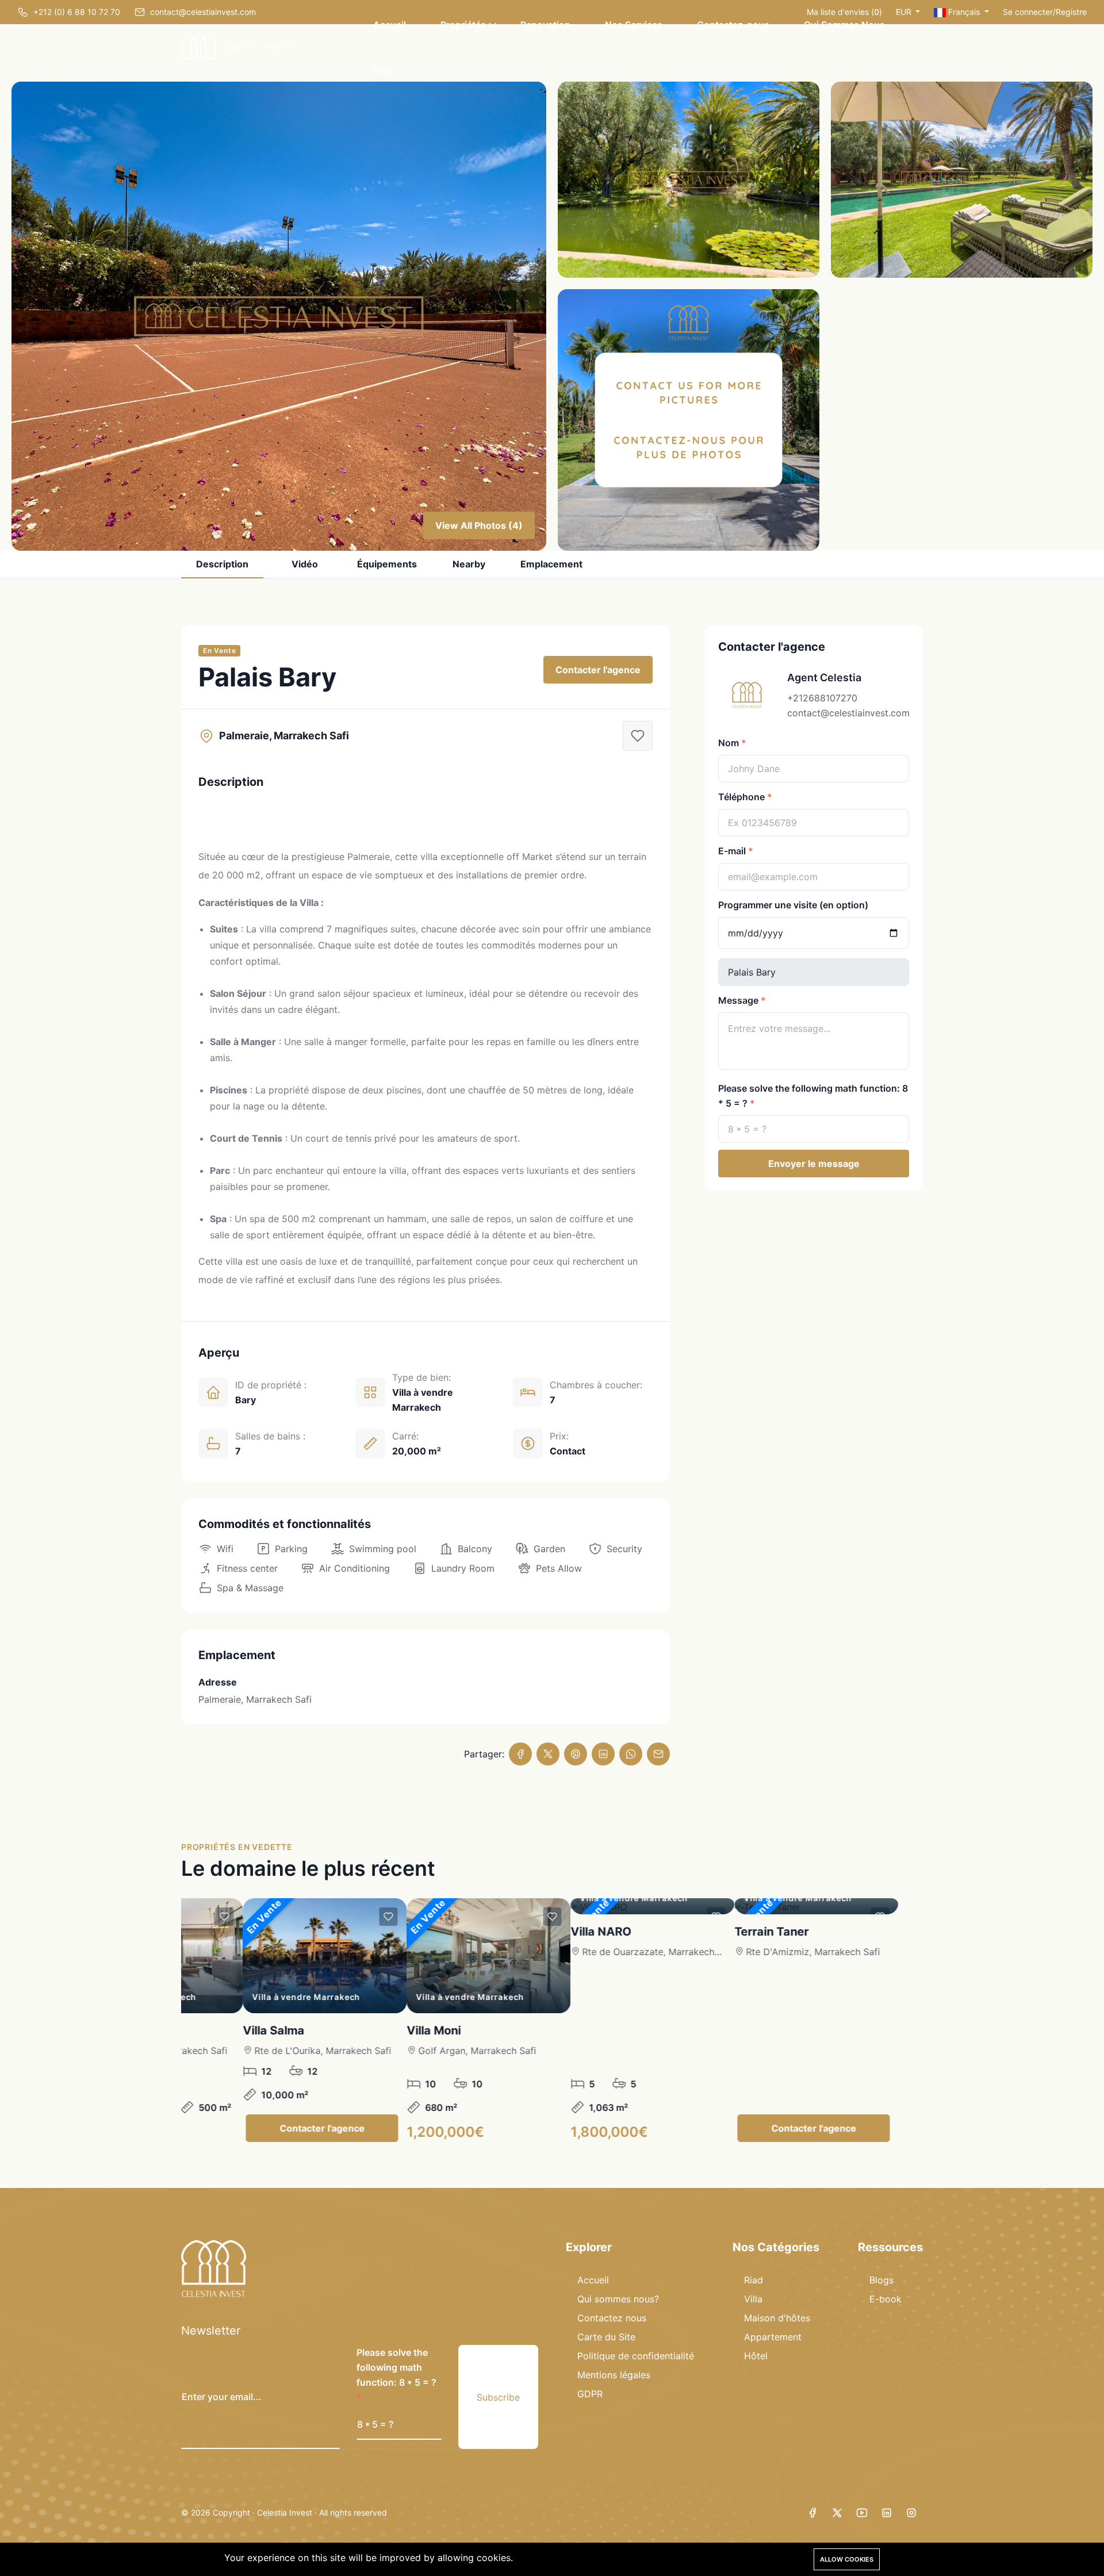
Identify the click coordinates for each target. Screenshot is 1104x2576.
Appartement (773, 2337)
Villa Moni (358, 2030)
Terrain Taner (695, 1932)
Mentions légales (614, 2375)
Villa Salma (198, 2030)
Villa (753, 2299)
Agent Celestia (824, 677)
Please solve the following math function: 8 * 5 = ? (813, 1096)
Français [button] (964, 12)
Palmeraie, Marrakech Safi (255, 1699)
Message (738, 1000)
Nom (729, 743)
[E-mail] (658, 1754)
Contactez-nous (733, 25)
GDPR (590, 2394)
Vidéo (305, 564)
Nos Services (634, 25)
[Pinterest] (576, 1754)
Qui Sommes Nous (844, 25)
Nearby (469, 564)
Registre (1071, 12)
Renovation (545, 25)
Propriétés (463, 25)
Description (222, 564)
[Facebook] (520, 1754)
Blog (383, 70)
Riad (754, 2280)
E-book (885, 2299)
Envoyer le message (814, 1164)
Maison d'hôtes (777, 2318)
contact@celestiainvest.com (848, 713)
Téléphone (741, 797)
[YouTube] (862, 2513)
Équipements (387, 564)
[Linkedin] (887, 2513)
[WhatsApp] (631, 1754)
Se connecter (1028, 12)
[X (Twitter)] (548, 1754)
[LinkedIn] (603, 1754)
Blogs (881, 2280)
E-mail (732, 851)
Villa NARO (525, 1932)
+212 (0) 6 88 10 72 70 (77, 12)
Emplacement (551, 564)
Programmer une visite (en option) (793, 905)
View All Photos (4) (479, 525)
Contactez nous (612, 2318)
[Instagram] (911, 2513)
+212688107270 (822, 698)
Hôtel (756, 2356)
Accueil (390, 25)
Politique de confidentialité (636, 2356)
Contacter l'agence (598, 670)
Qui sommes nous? (618, 2299)
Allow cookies (847, 2559)
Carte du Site (606, 2337)
